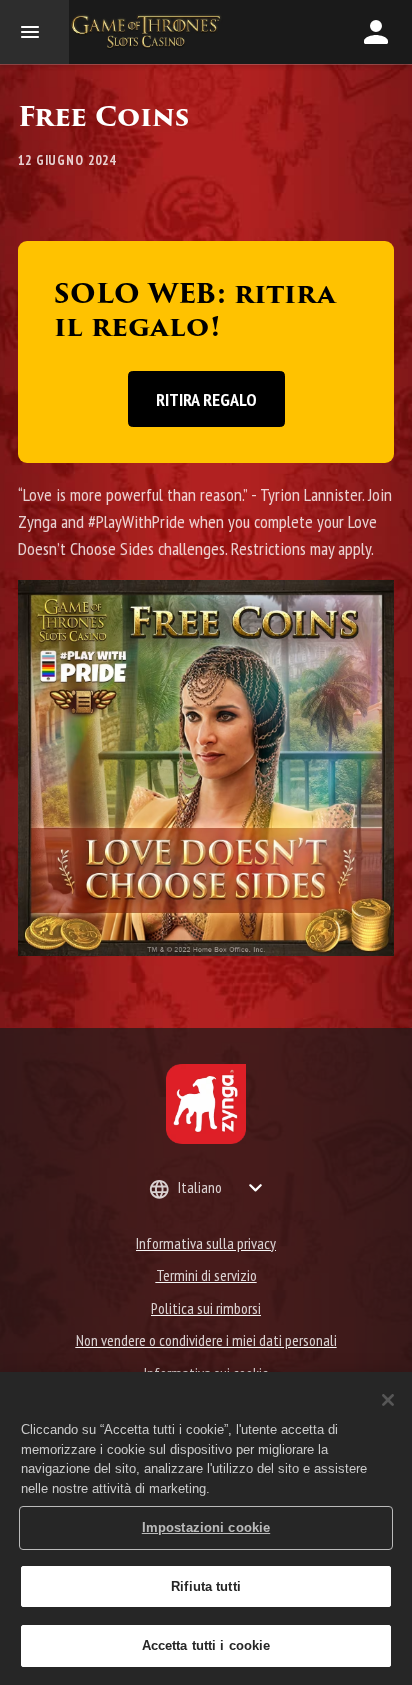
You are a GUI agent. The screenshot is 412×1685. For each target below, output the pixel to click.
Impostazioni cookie (206, 1527)
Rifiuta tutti (206, 1586)
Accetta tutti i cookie (206, 1645)
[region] (206, 1528)
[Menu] (34, 32)
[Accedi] (376, 32)
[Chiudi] (388, 1400)
